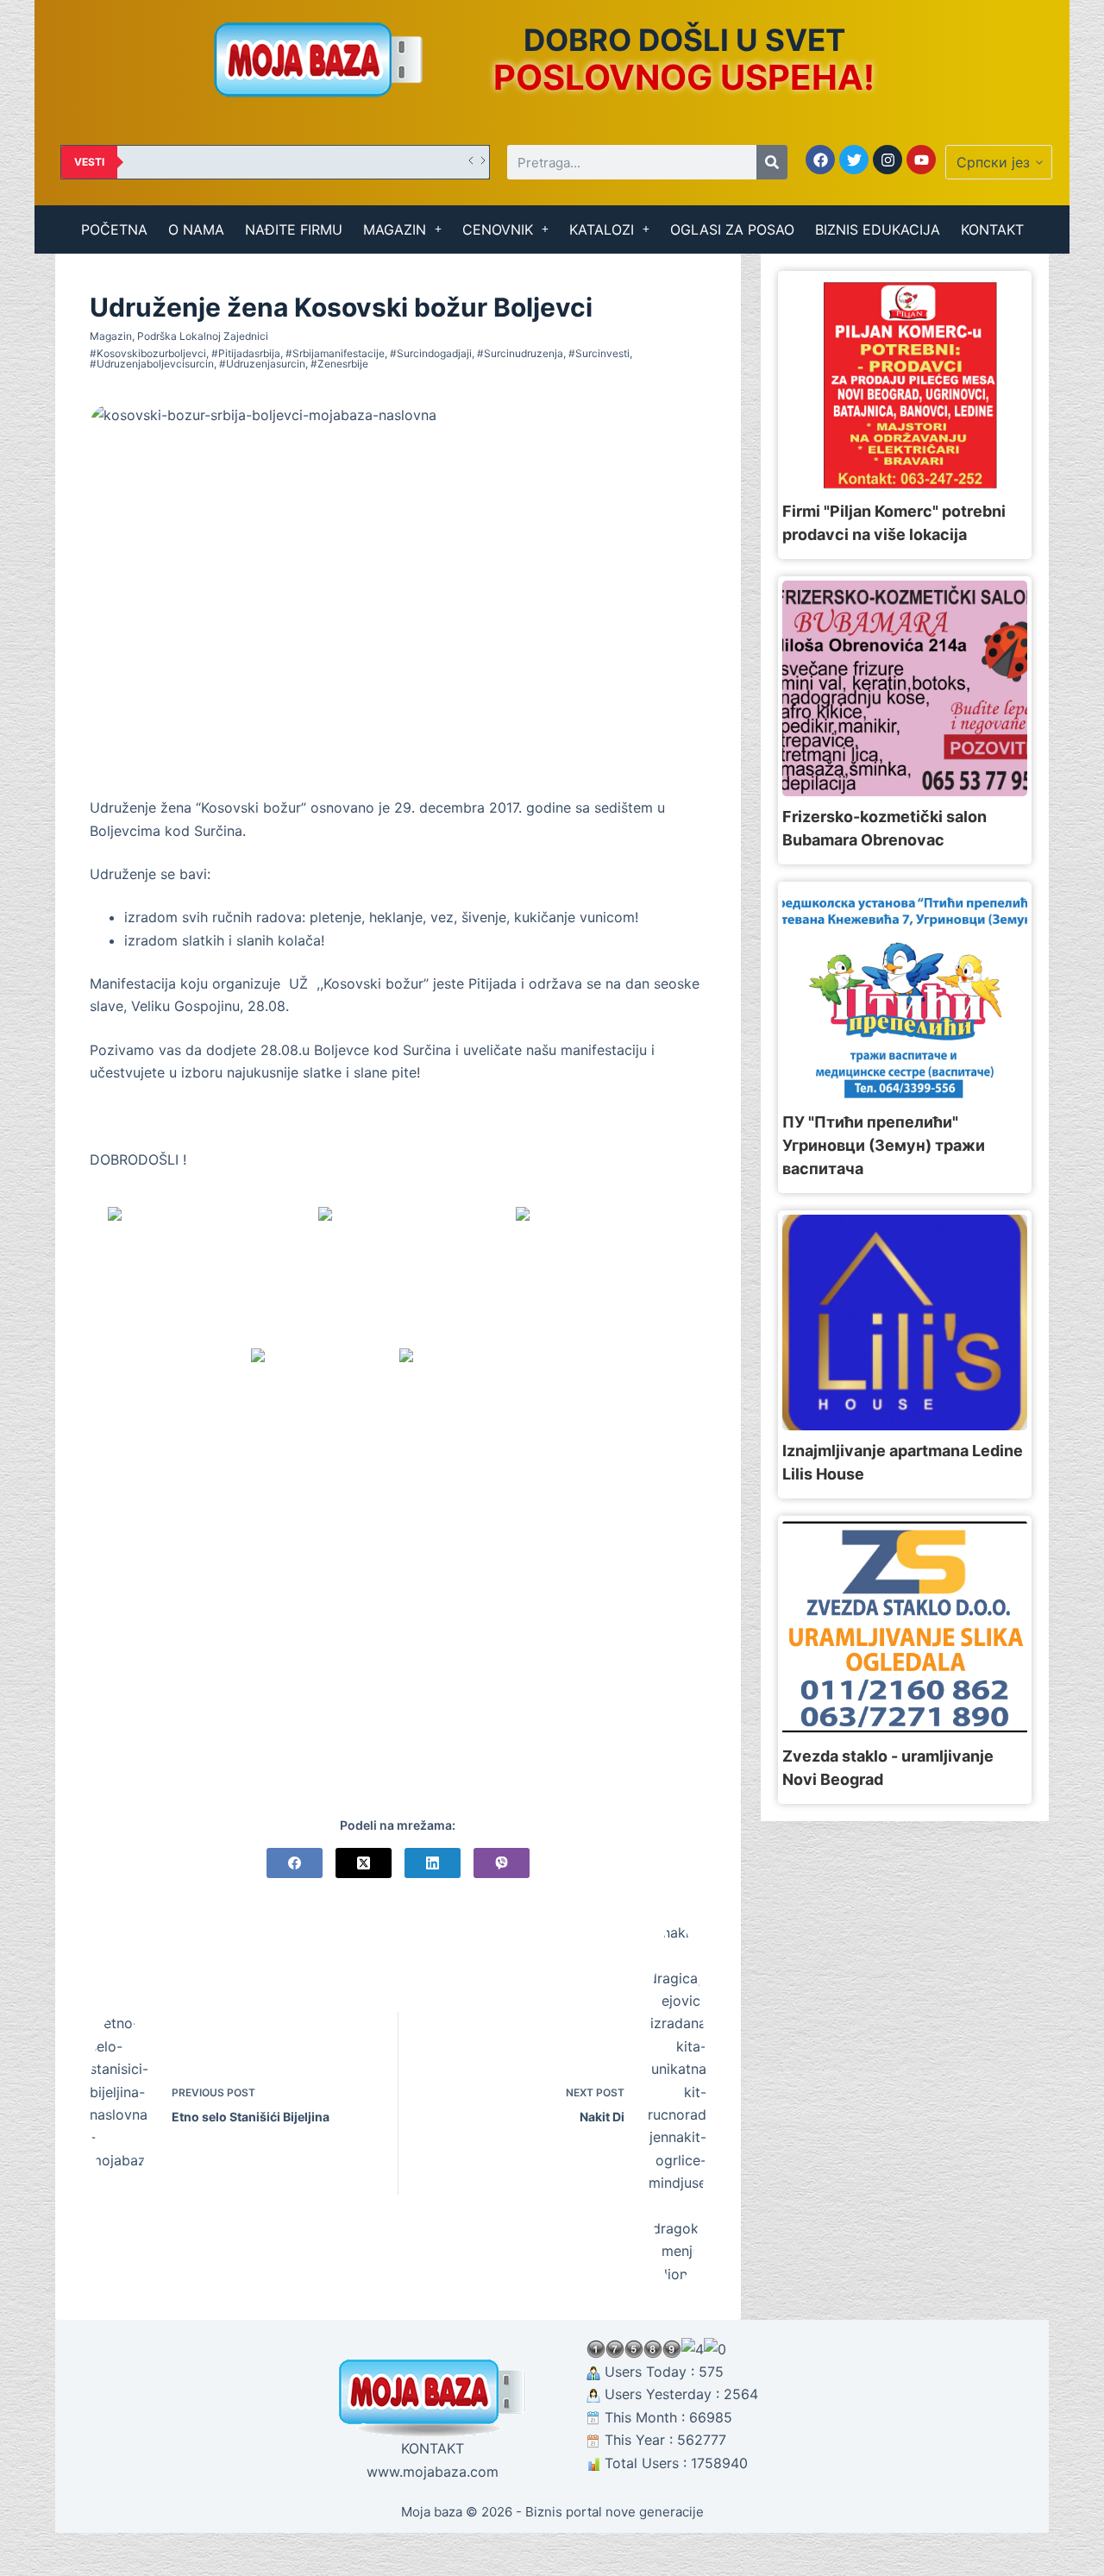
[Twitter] (854, 160)
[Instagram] (888, 160)
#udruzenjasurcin (262, 364)
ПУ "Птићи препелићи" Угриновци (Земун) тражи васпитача (884, 1145)
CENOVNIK (498, 229)
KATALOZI (602, 229)
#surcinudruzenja (520, 353)
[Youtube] (921, 160)
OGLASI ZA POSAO (732, 229)
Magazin (111, 336)
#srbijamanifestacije (335, 353)
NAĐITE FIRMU (294, 229)
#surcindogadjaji (431, 353)
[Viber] (502, 1863)
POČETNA (114, 229)
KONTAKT (992, 229)
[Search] (772, 162)
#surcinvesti (599, 353)
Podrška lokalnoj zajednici (203, 336)
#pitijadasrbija (246, 353)
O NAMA (196, 229)
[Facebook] (820, 160)
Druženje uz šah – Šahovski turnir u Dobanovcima (267, 162)
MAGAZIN (395, 229)
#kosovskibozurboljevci (148, 353)
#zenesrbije (339, 364)
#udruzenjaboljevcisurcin (152, 364)
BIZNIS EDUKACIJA (878, 229)
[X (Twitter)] (364, 1863)
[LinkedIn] (433, 1863)
